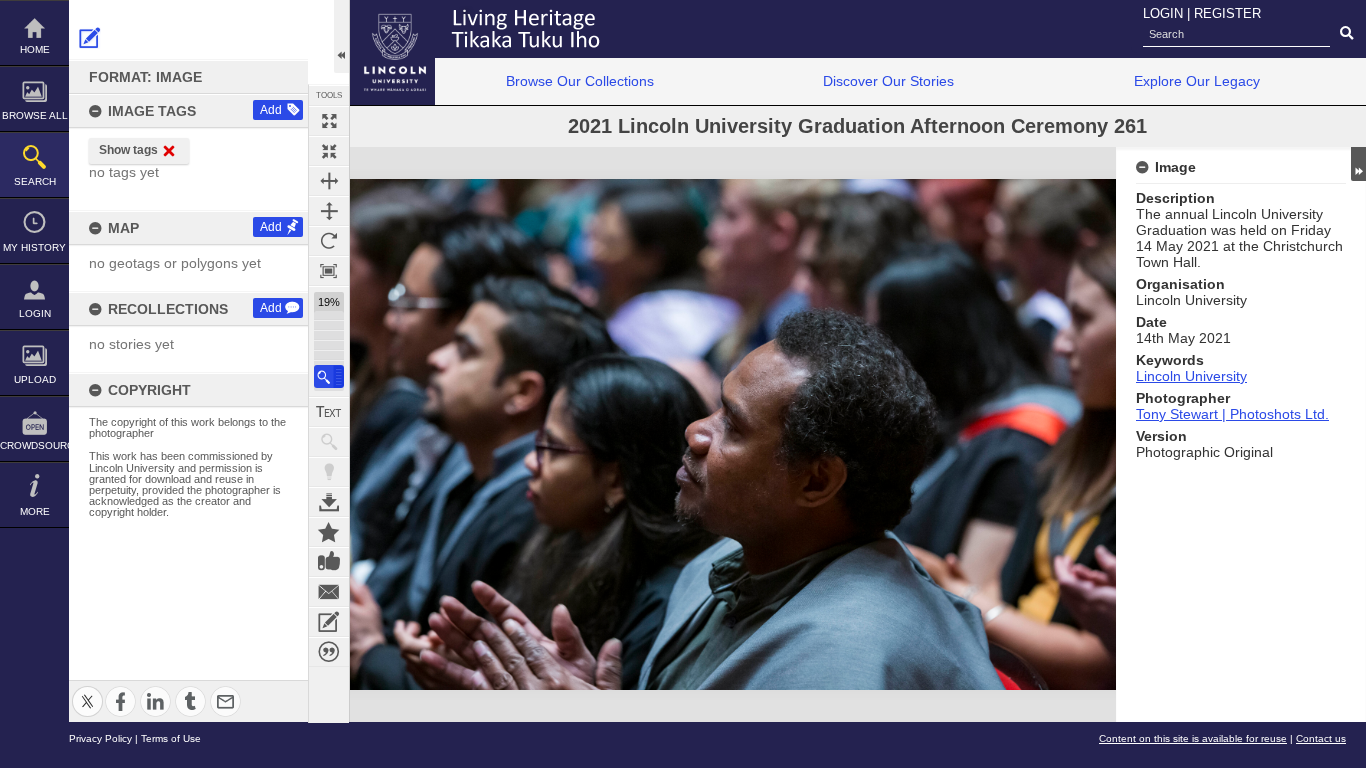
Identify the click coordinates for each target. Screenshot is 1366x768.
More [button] (35, 511)
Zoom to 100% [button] (329, 271)
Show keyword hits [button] (329, 442)
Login (35, 313)
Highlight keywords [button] (329, 472)
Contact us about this (329, 592)
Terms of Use (171, 738)
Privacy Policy (100, 738)
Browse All (35, 115)
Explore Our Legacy (1197, 81)
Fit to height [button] (329, 211)
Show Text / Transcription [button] (329, 412)
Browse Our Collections (580, 81)
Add (271, 110)
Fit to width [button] (329, 181)
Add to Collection (329, 532)
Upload (35, 379)
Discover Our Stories (888, 81)
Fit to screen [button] (329, 151)
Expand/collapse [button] (1358, 164)
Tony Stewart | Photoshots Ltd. (1232, 414)
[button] (329, 376)
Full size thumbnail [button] (329, 121)
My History (34, 247)
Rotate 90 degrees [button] (329, 241)
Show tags (128, 150)
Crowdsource (34, 445)
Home (35, 49)
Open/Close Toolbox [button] (341, 36)
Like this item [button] (329, 562)
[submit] (1346, 34)
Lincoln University (1191, 376)
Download (329, 502)
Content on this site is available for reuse (1193, 738)
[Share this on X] (87, 689)
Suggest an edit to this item (90, 38)
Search (35, 181)
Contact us (1321, 738)
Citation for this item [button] (329, 652)
